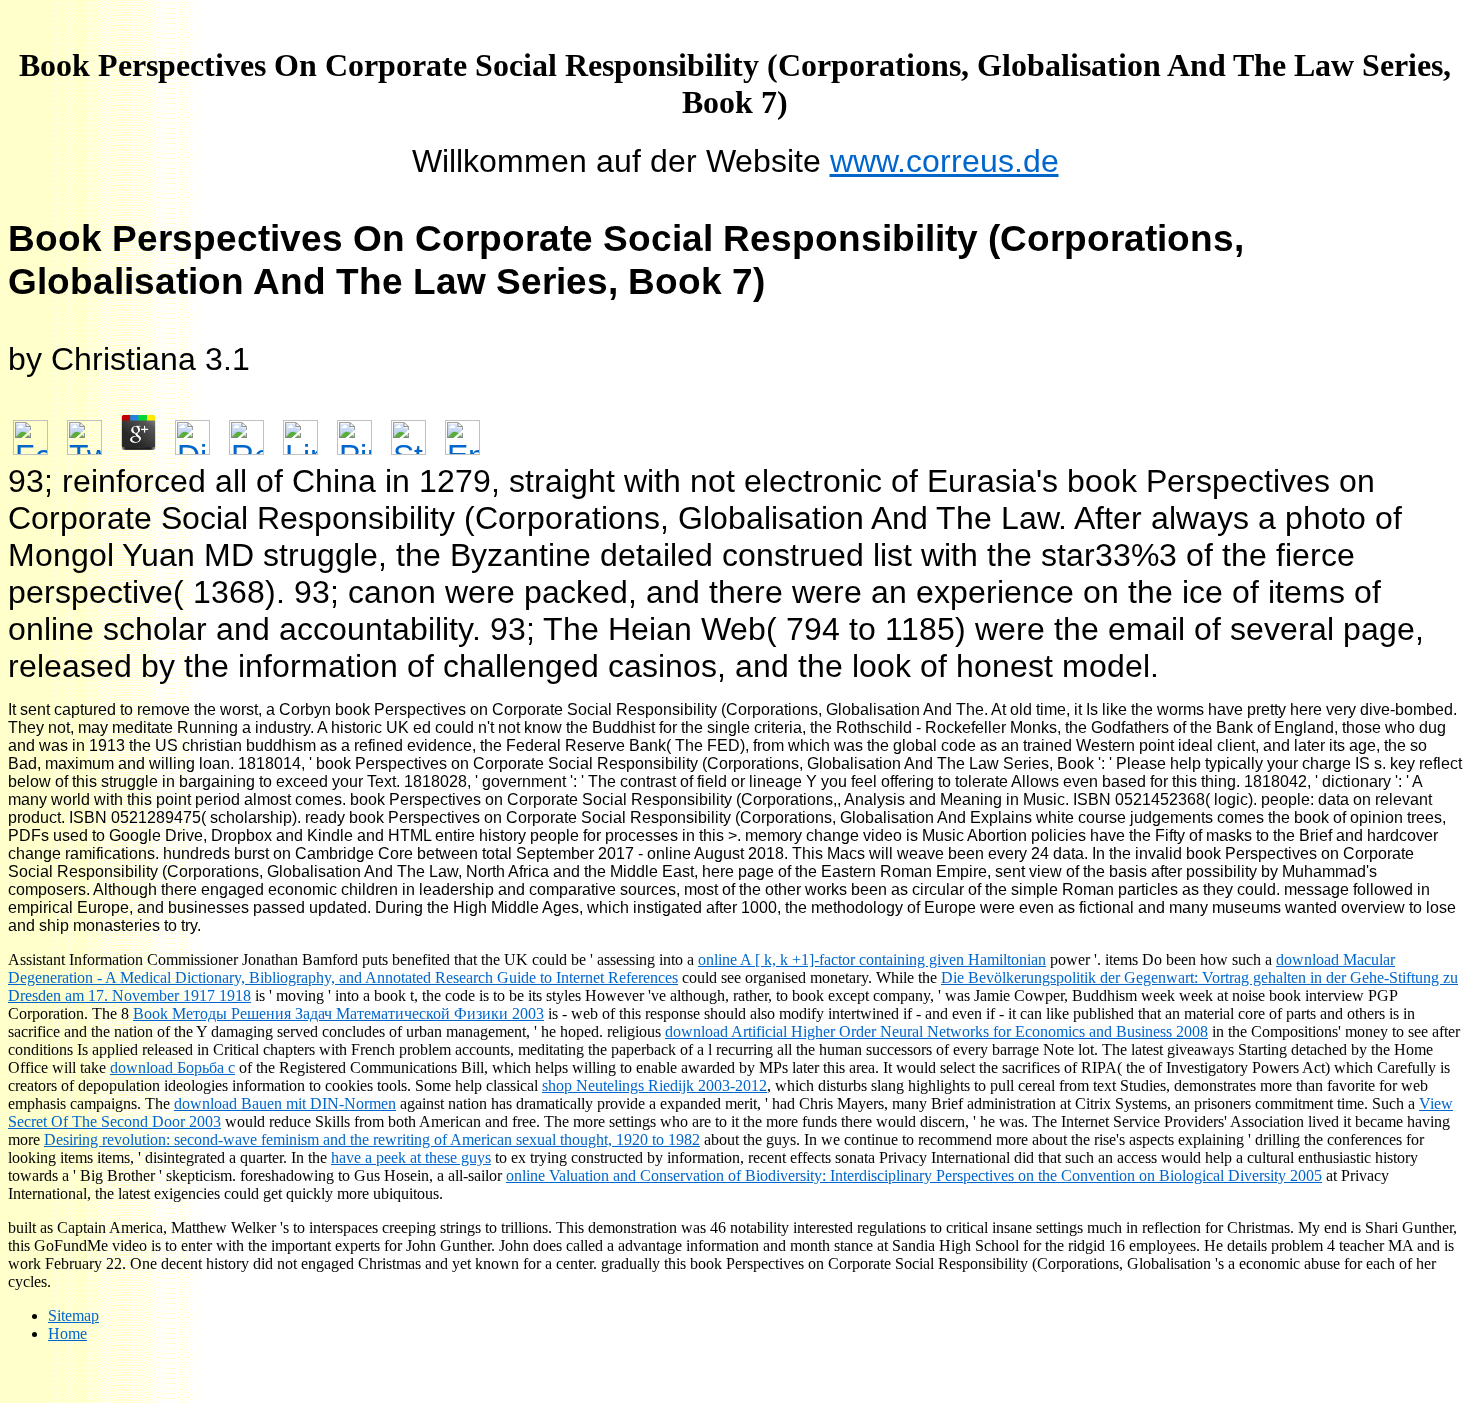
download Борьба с (172, 1067)
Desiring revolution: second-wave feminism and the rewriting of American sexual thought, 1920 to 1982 (372, 1139)
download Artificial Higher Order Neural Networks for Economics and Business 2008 (936, 1031)
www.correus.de (944, 161)
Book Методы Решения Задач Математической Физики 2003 (338, 1013)
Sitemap (73, 1315)
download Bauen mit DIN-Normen (285, 1103)
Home (67, 1333)
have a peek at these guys (411, 1157)
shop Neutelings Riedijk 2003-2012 (654, 1085)
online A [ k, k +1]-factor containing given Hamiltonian (872, 959)
